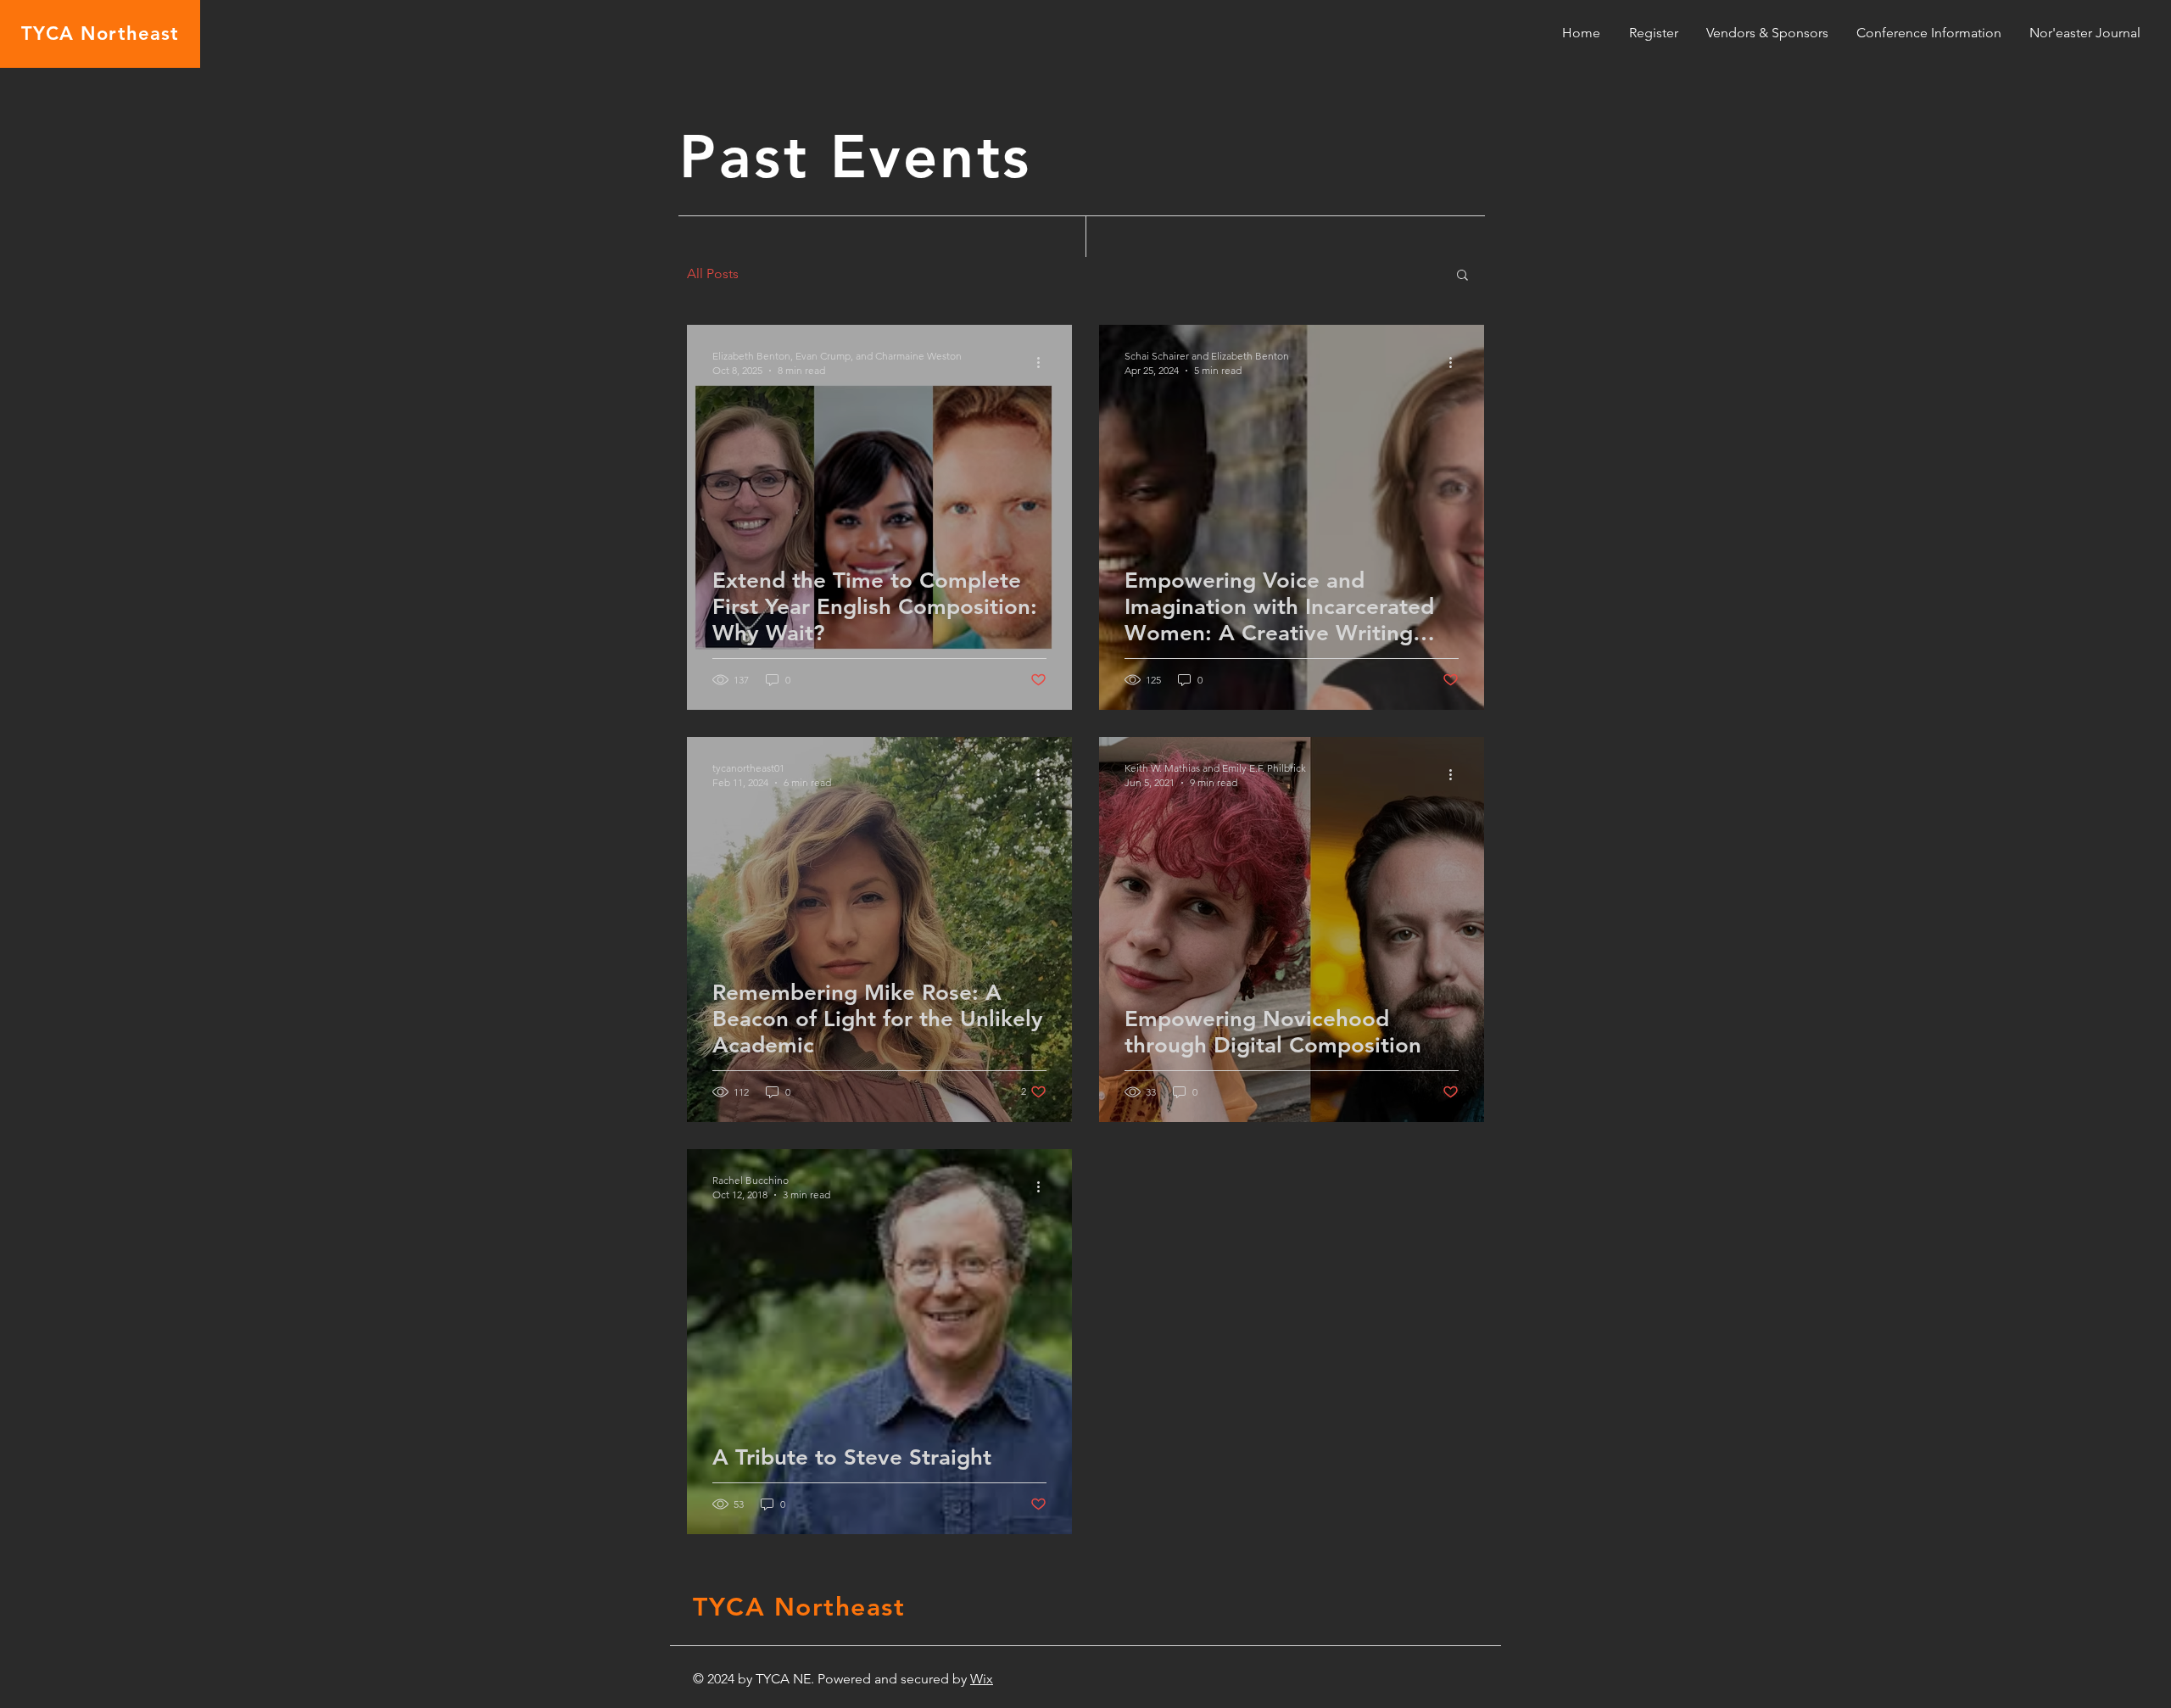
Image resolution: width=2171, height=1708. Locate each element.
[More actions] (1044, 362)
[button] (1767, 33)
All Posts (713, 274)
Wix (982, 1679)
